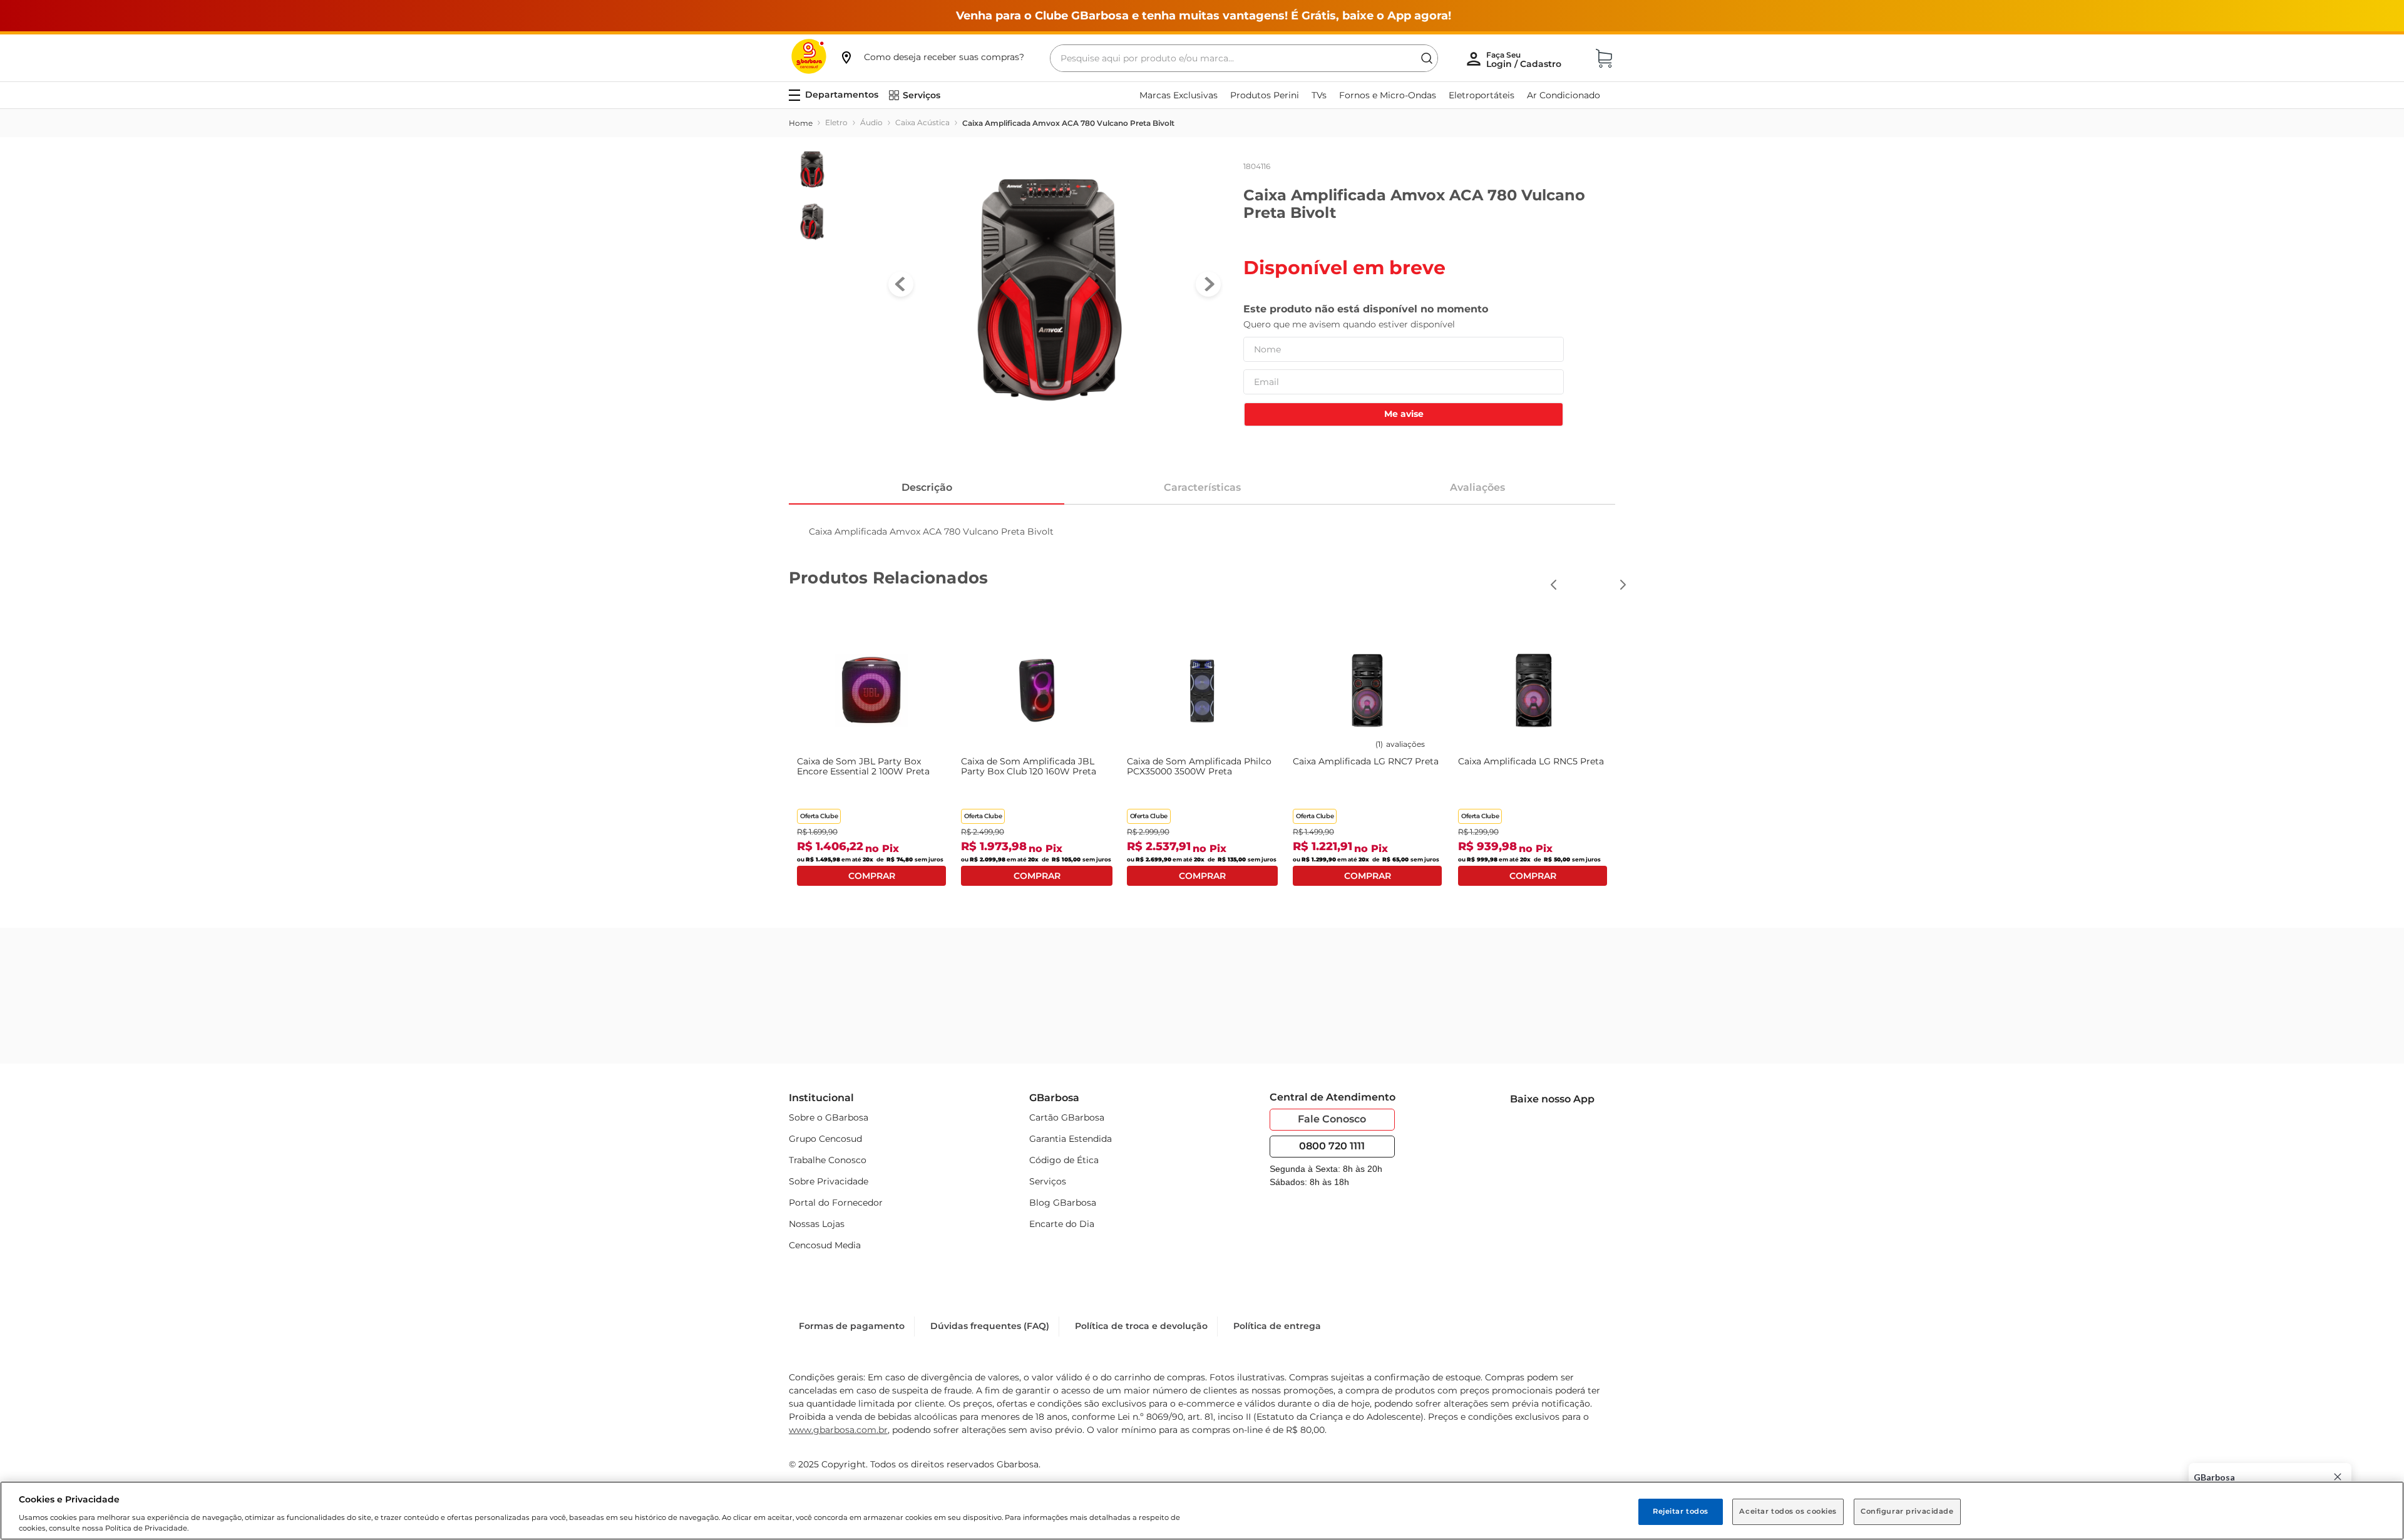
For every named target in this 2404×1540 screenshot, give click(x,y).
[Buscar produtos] (1427, 58)
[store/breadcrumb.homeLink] (801, 123)
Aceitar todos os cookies (1788, 1511)
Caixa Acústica (922, 122)
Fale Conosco (1332, 1119)
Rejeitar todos (1681, 1511)
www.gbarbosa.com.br (838, 1430)
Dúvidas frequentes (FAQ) (990, 1326)
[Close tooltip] (2338, 1477)
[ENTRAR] (1525, 59)
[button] (932, 57)
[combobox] (1244, 58)
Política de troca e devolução (1141, 1326)
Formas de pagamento (852, 1326)
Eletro (836, 122)
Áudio (871, 122)
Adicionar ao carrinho (871, 876)
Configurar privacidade (1907, 1511)
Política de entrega (1277, 1326)
